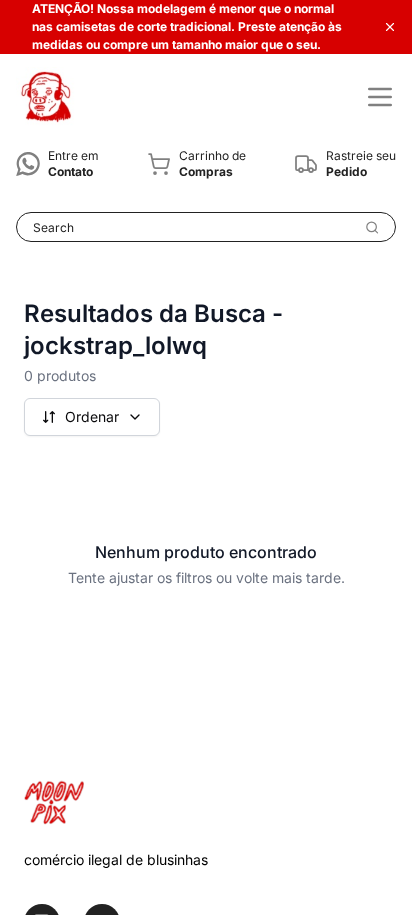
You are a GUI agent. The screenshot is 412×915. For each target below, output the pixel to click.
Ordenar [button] (92, 416)
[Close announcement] (390, 27)
